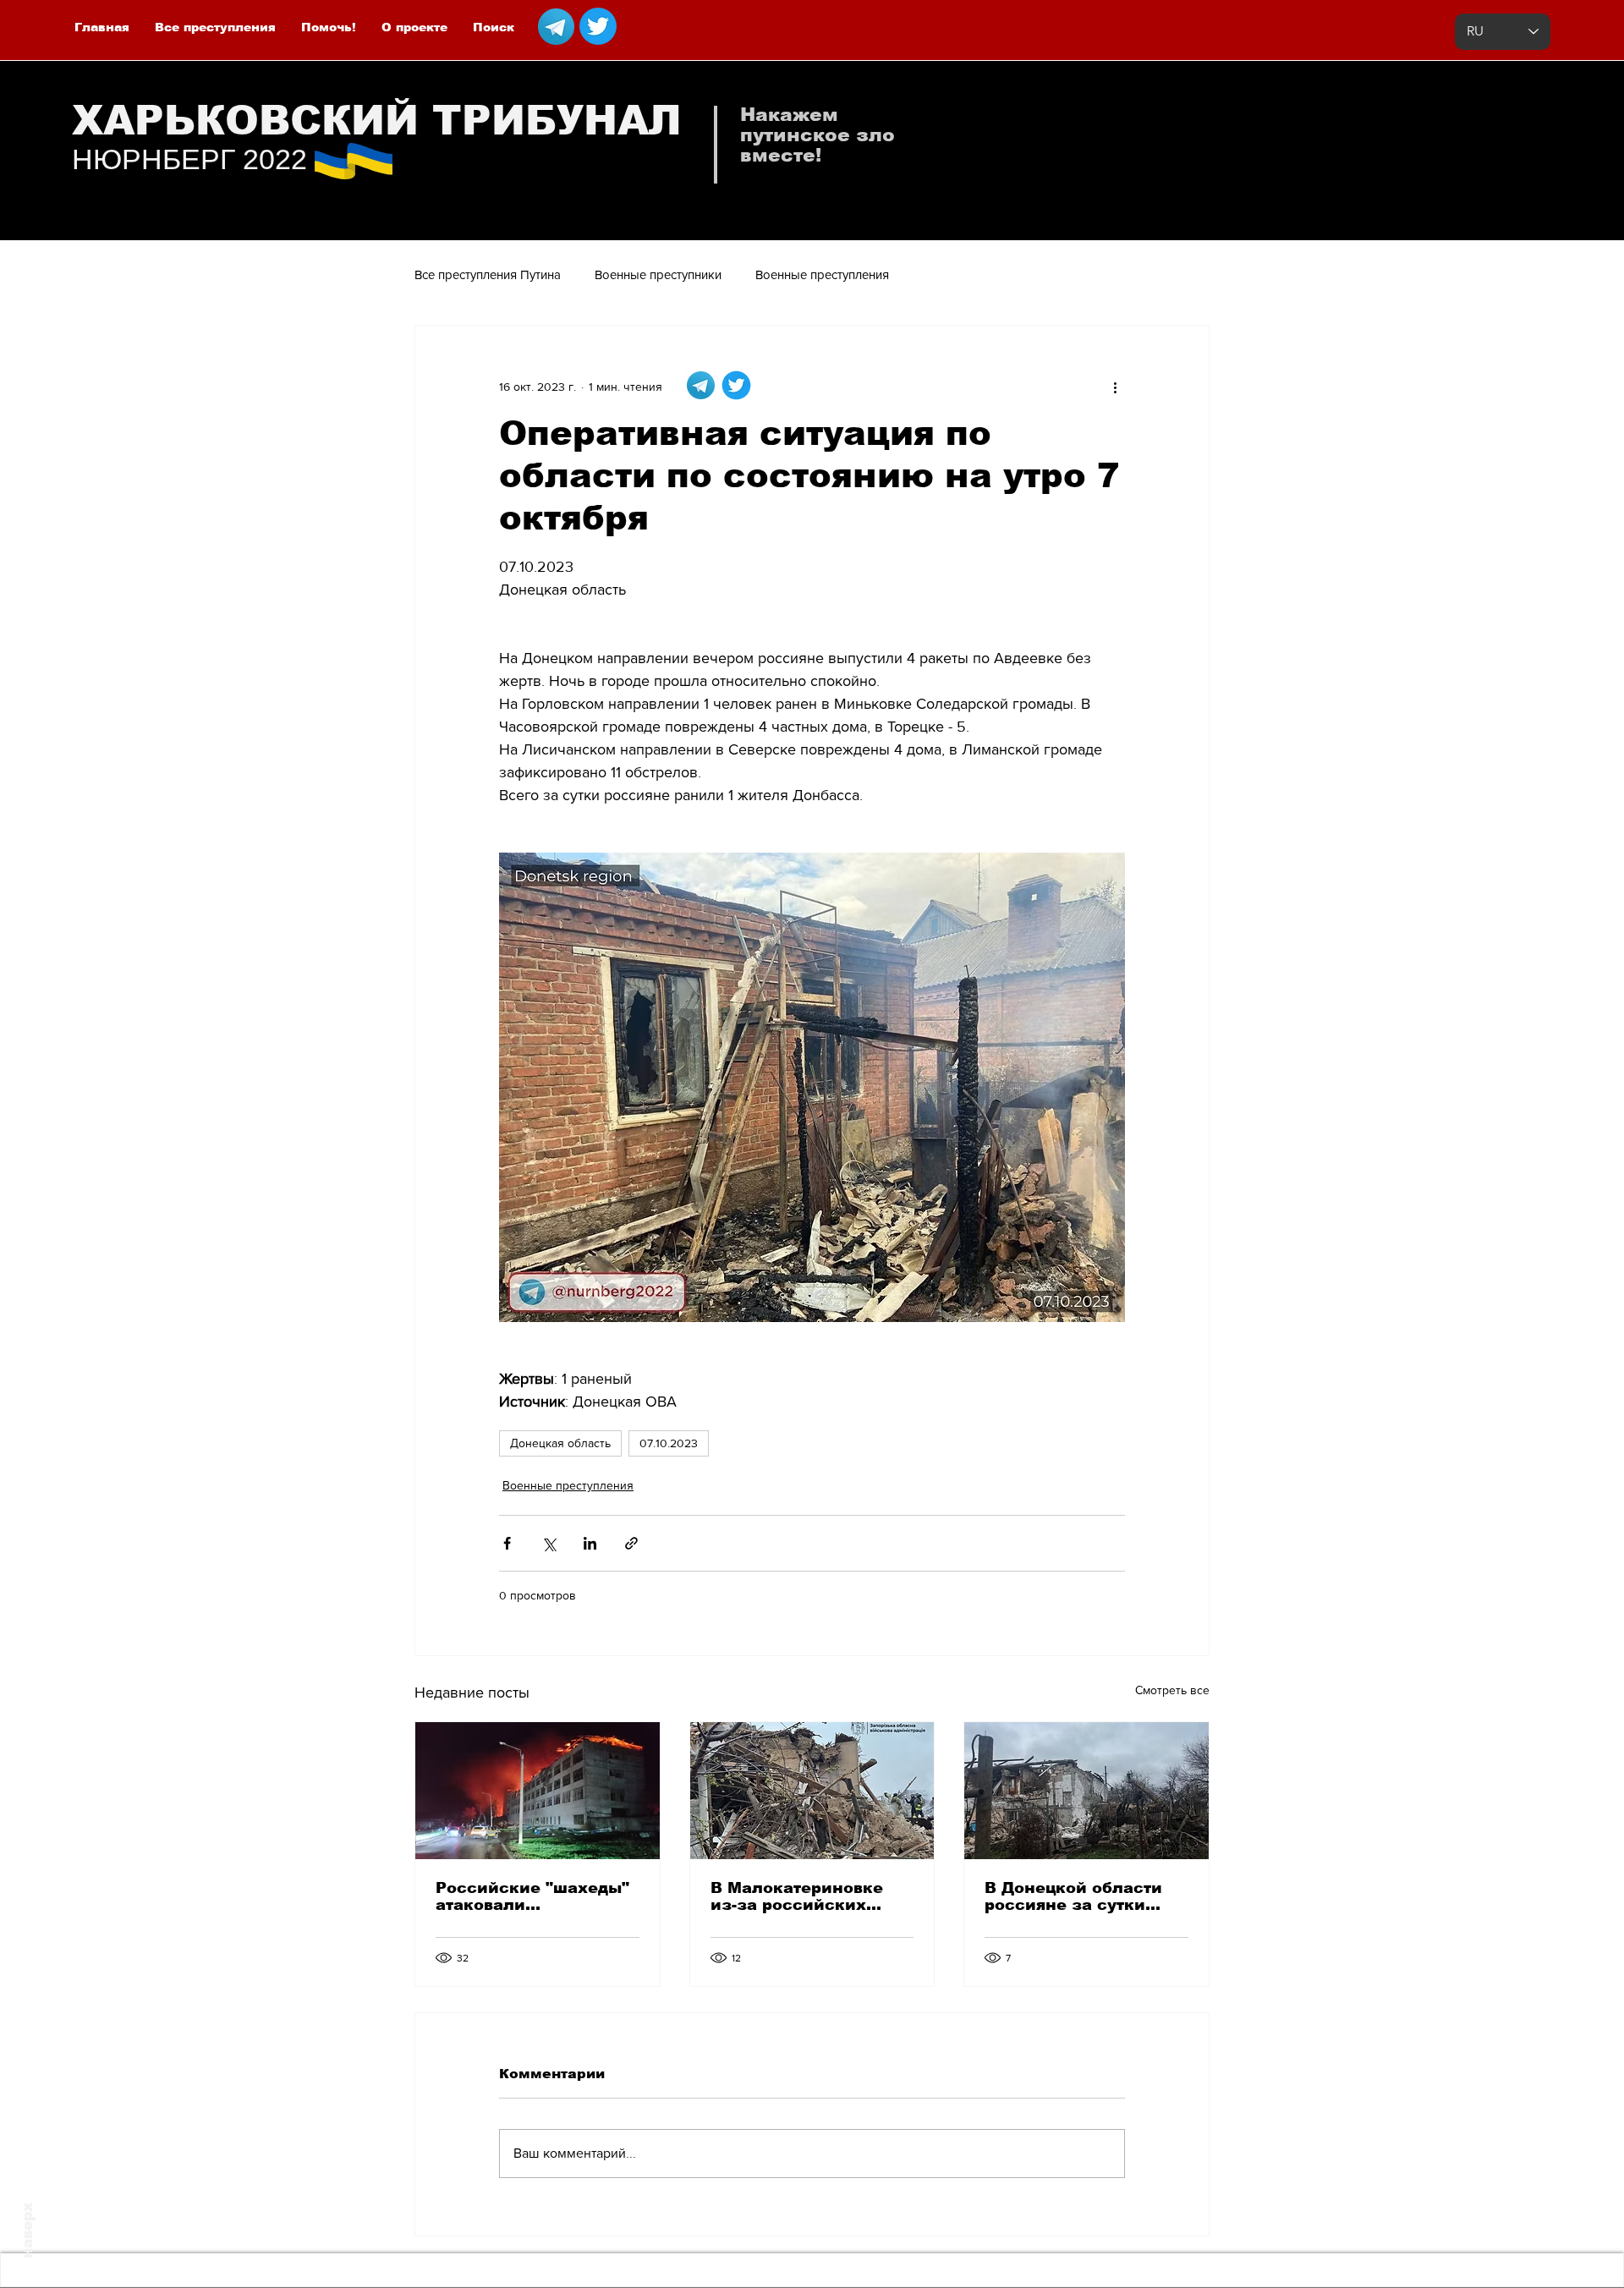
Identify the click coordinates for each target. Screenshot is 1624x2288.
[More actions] (1115, 387)
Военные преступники (658, 274)
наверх (27, 2230)
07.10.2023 (669, 1443)
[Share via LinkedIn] (590, 1543)
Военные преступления (822, 274)
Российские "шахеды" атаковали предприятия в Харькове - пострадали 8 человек (534, 1896)
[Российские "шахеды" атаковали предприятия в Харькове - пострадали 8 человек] (538, 1791)
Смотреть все (1172, 1690)
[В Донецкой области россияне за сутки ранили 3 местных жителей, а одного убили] (1086, 1791)
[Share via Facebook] (507, 1543)
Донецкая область (560, 1443)
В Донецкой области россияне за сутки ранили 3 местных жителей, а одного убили (1073, 1896)
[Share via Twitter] (549, 1543)
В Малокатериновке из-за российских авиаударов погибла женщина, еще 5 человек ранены (798, 1896)
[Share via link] (631, 1543)
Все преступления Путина (488, 274)
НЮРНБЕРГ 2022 (189, 159)
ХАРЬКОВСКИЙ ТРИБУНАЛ (377, 121)
